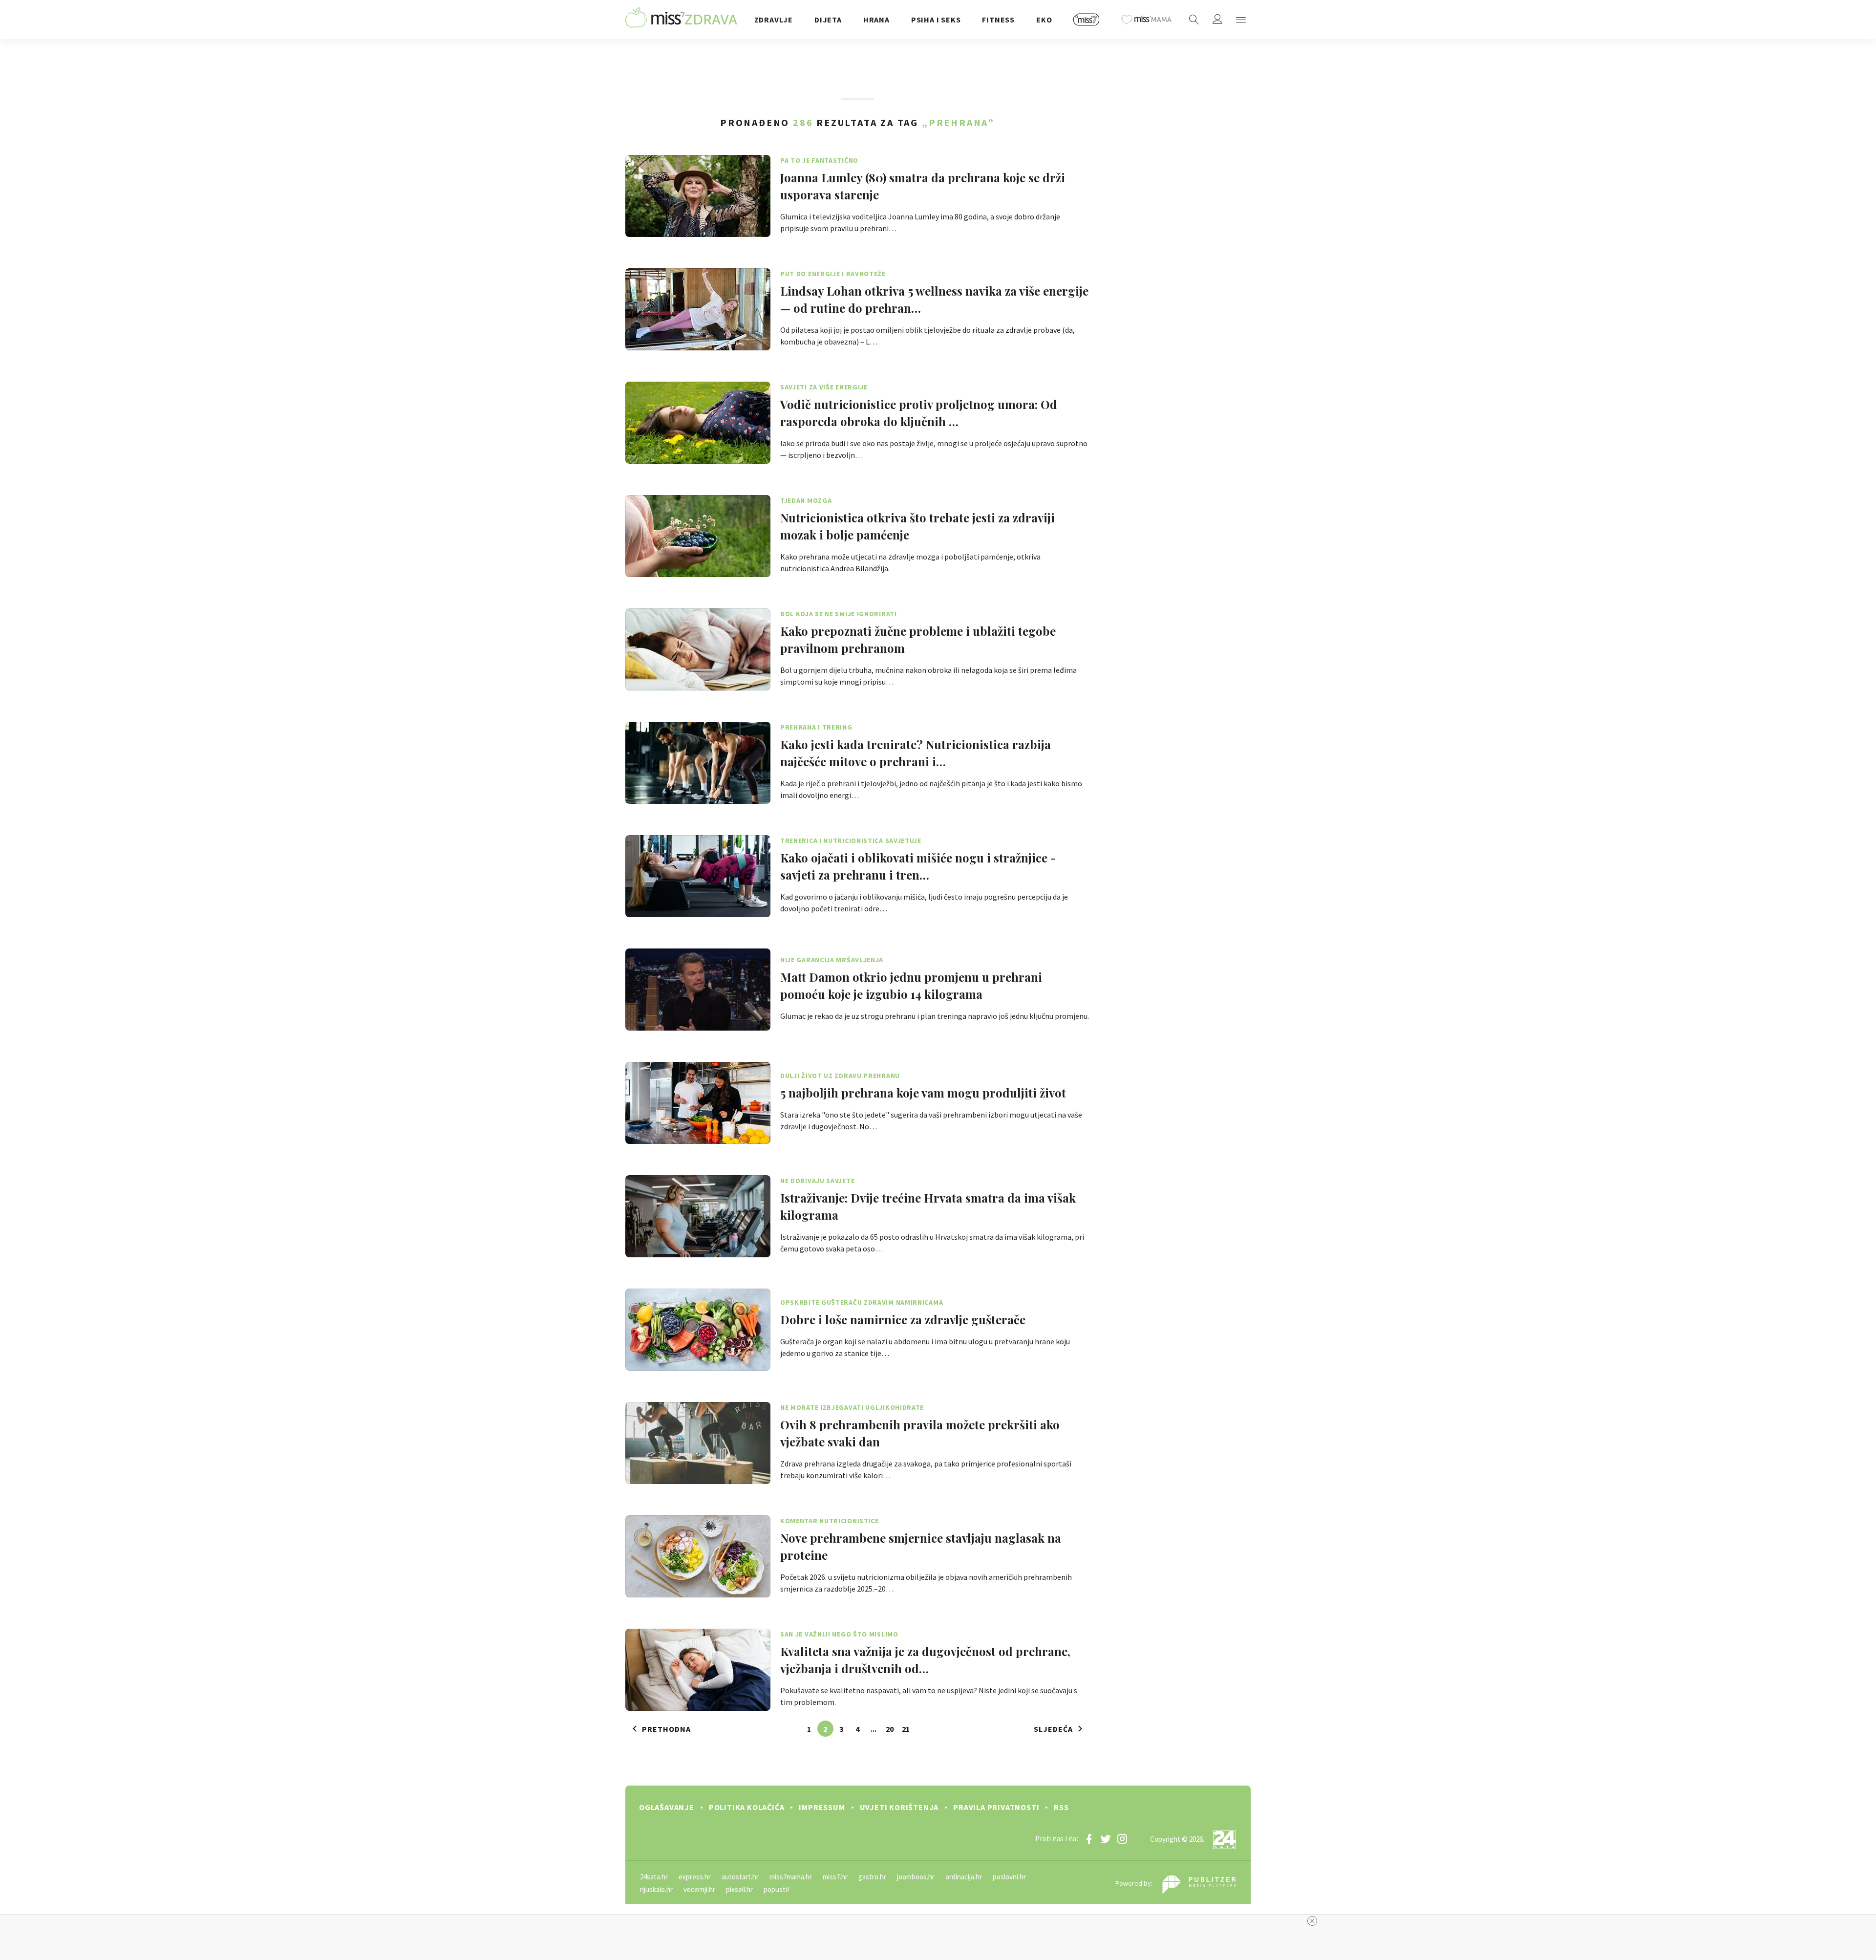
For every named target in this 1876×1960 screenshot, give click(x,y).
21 (906, 1729)
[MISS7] (1087, 20)
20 (890, 1729)
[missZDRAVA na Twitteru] (1106, 1839)
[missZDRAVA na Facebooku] (1089, 1839)
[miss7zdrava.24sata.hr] (681, 20)
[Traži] (1194, 20)
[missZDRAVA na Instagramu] (1122, 1839)
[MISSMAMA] (1147, 20)
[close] (1312, 1921)
